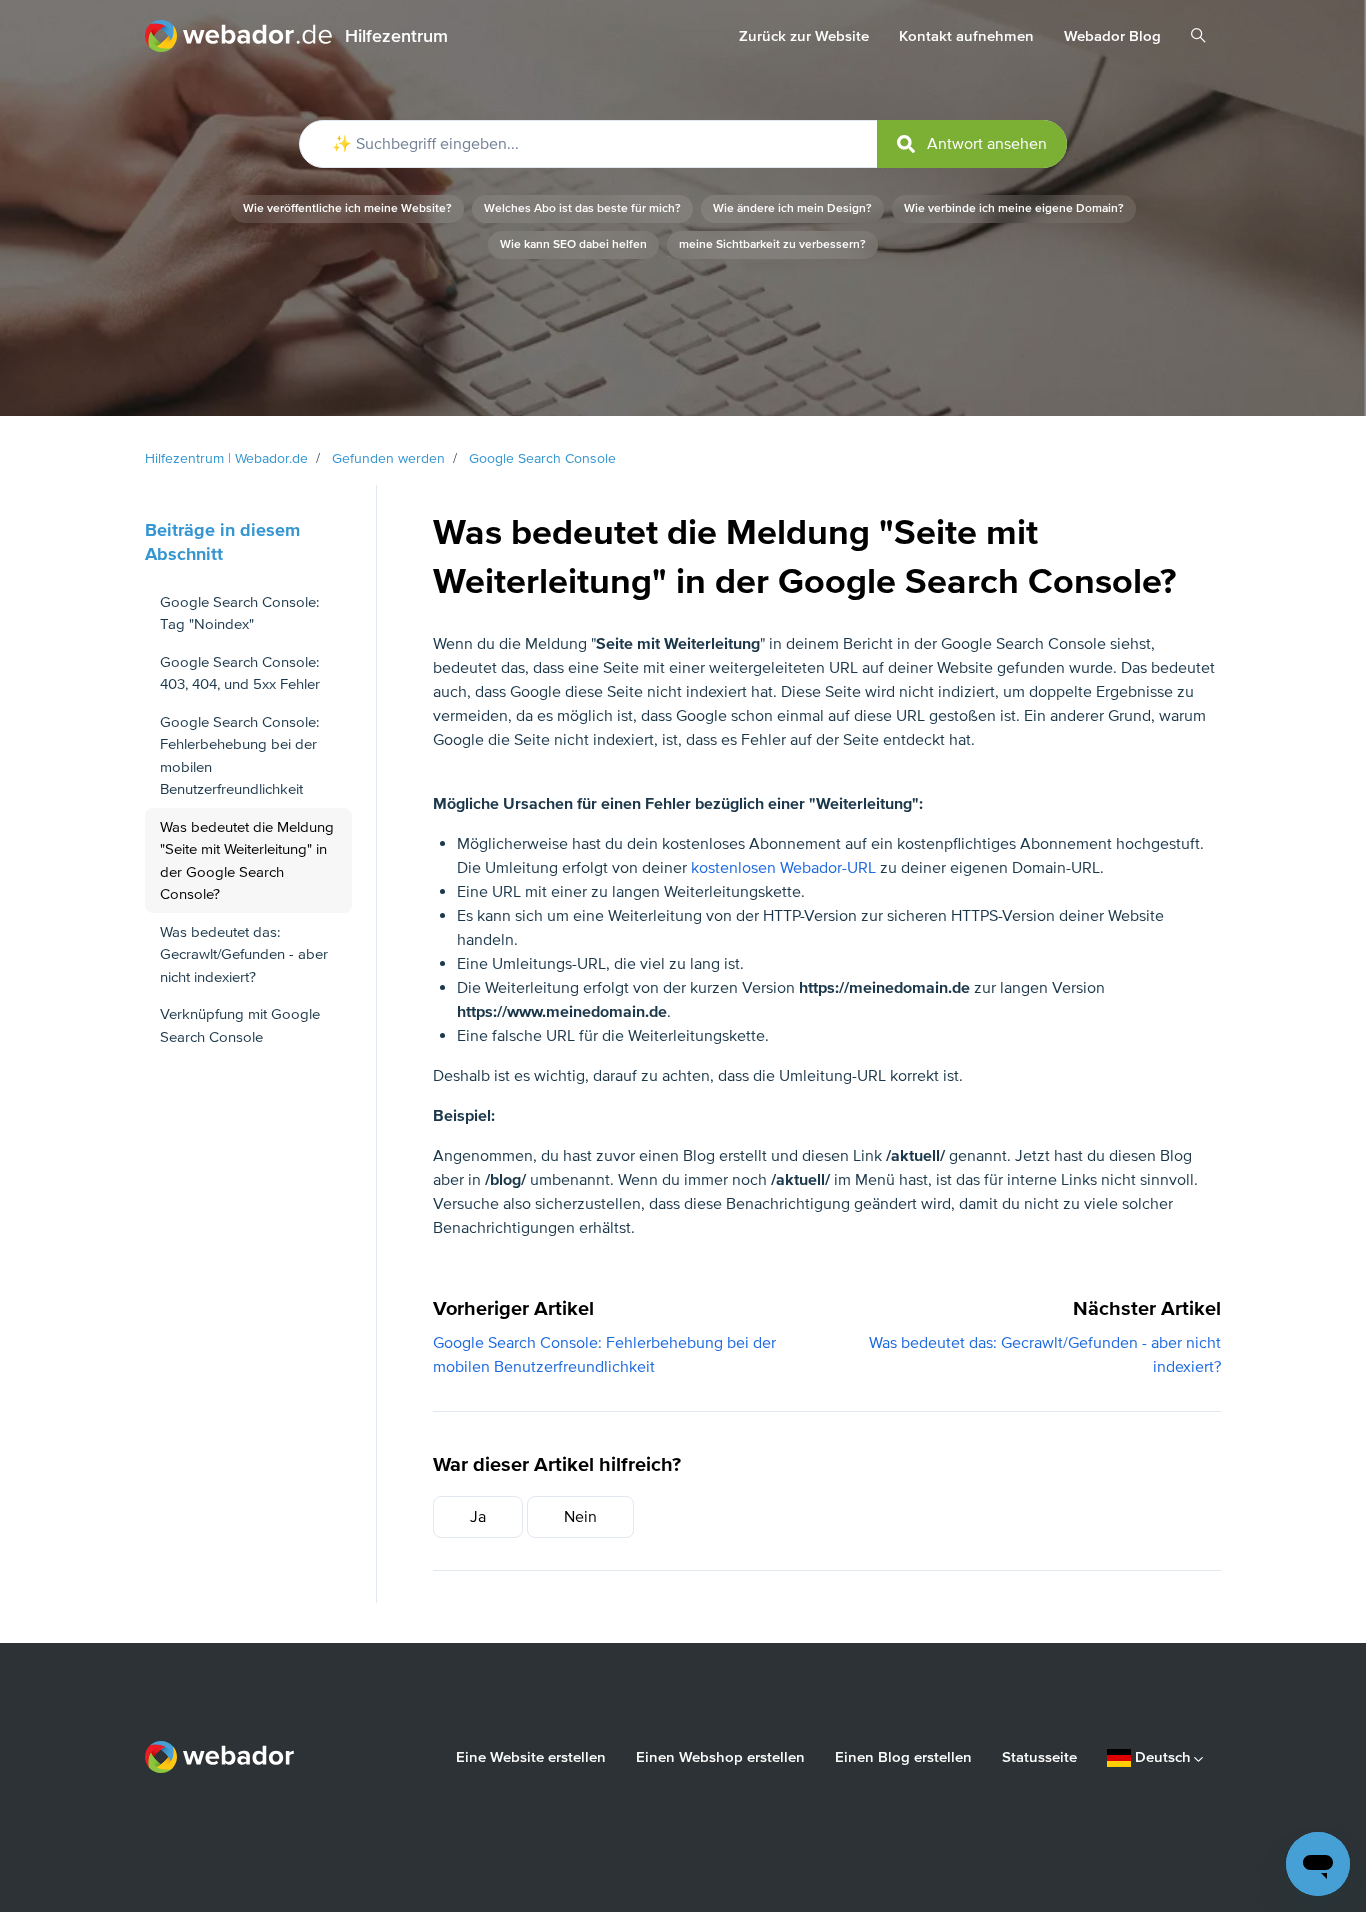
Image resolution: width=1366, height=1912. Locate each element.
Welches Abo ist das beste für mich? (582, 208)
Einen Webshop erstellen (720, 1757)
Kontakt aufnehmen (966, 36)
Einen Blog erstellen (903, 1757)
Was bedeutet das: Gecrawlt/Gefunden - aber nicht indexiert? (244, 954)
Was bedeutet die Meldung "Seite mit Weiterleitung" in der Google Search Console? (247, 861)
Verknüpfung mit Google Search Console (240, 1025)
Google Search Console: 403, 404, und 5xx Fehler (240, 673)
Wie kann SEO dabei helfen (573, 244)
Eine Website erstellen (531, 1757)
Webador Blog (1112, 36)
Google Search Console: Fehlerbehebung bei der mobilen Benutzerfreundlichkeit (239, 756)
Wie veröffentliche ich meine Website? (347, 208)
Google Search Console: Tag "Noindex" (239, 613)
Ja (478, 1517)
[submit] (972, 144)
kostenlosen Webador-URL (783, 868)
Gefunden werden (388, 458)
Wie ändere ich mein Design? (792, 208)
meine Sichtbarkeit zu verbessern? (772, 244)
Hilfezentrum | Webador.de (226, 458)
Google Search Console (542, 458)
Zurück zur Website (804, 36)
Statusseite (1039, 1757)
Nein (580, 1517)
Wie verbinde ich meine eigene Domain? (1014, 208)
